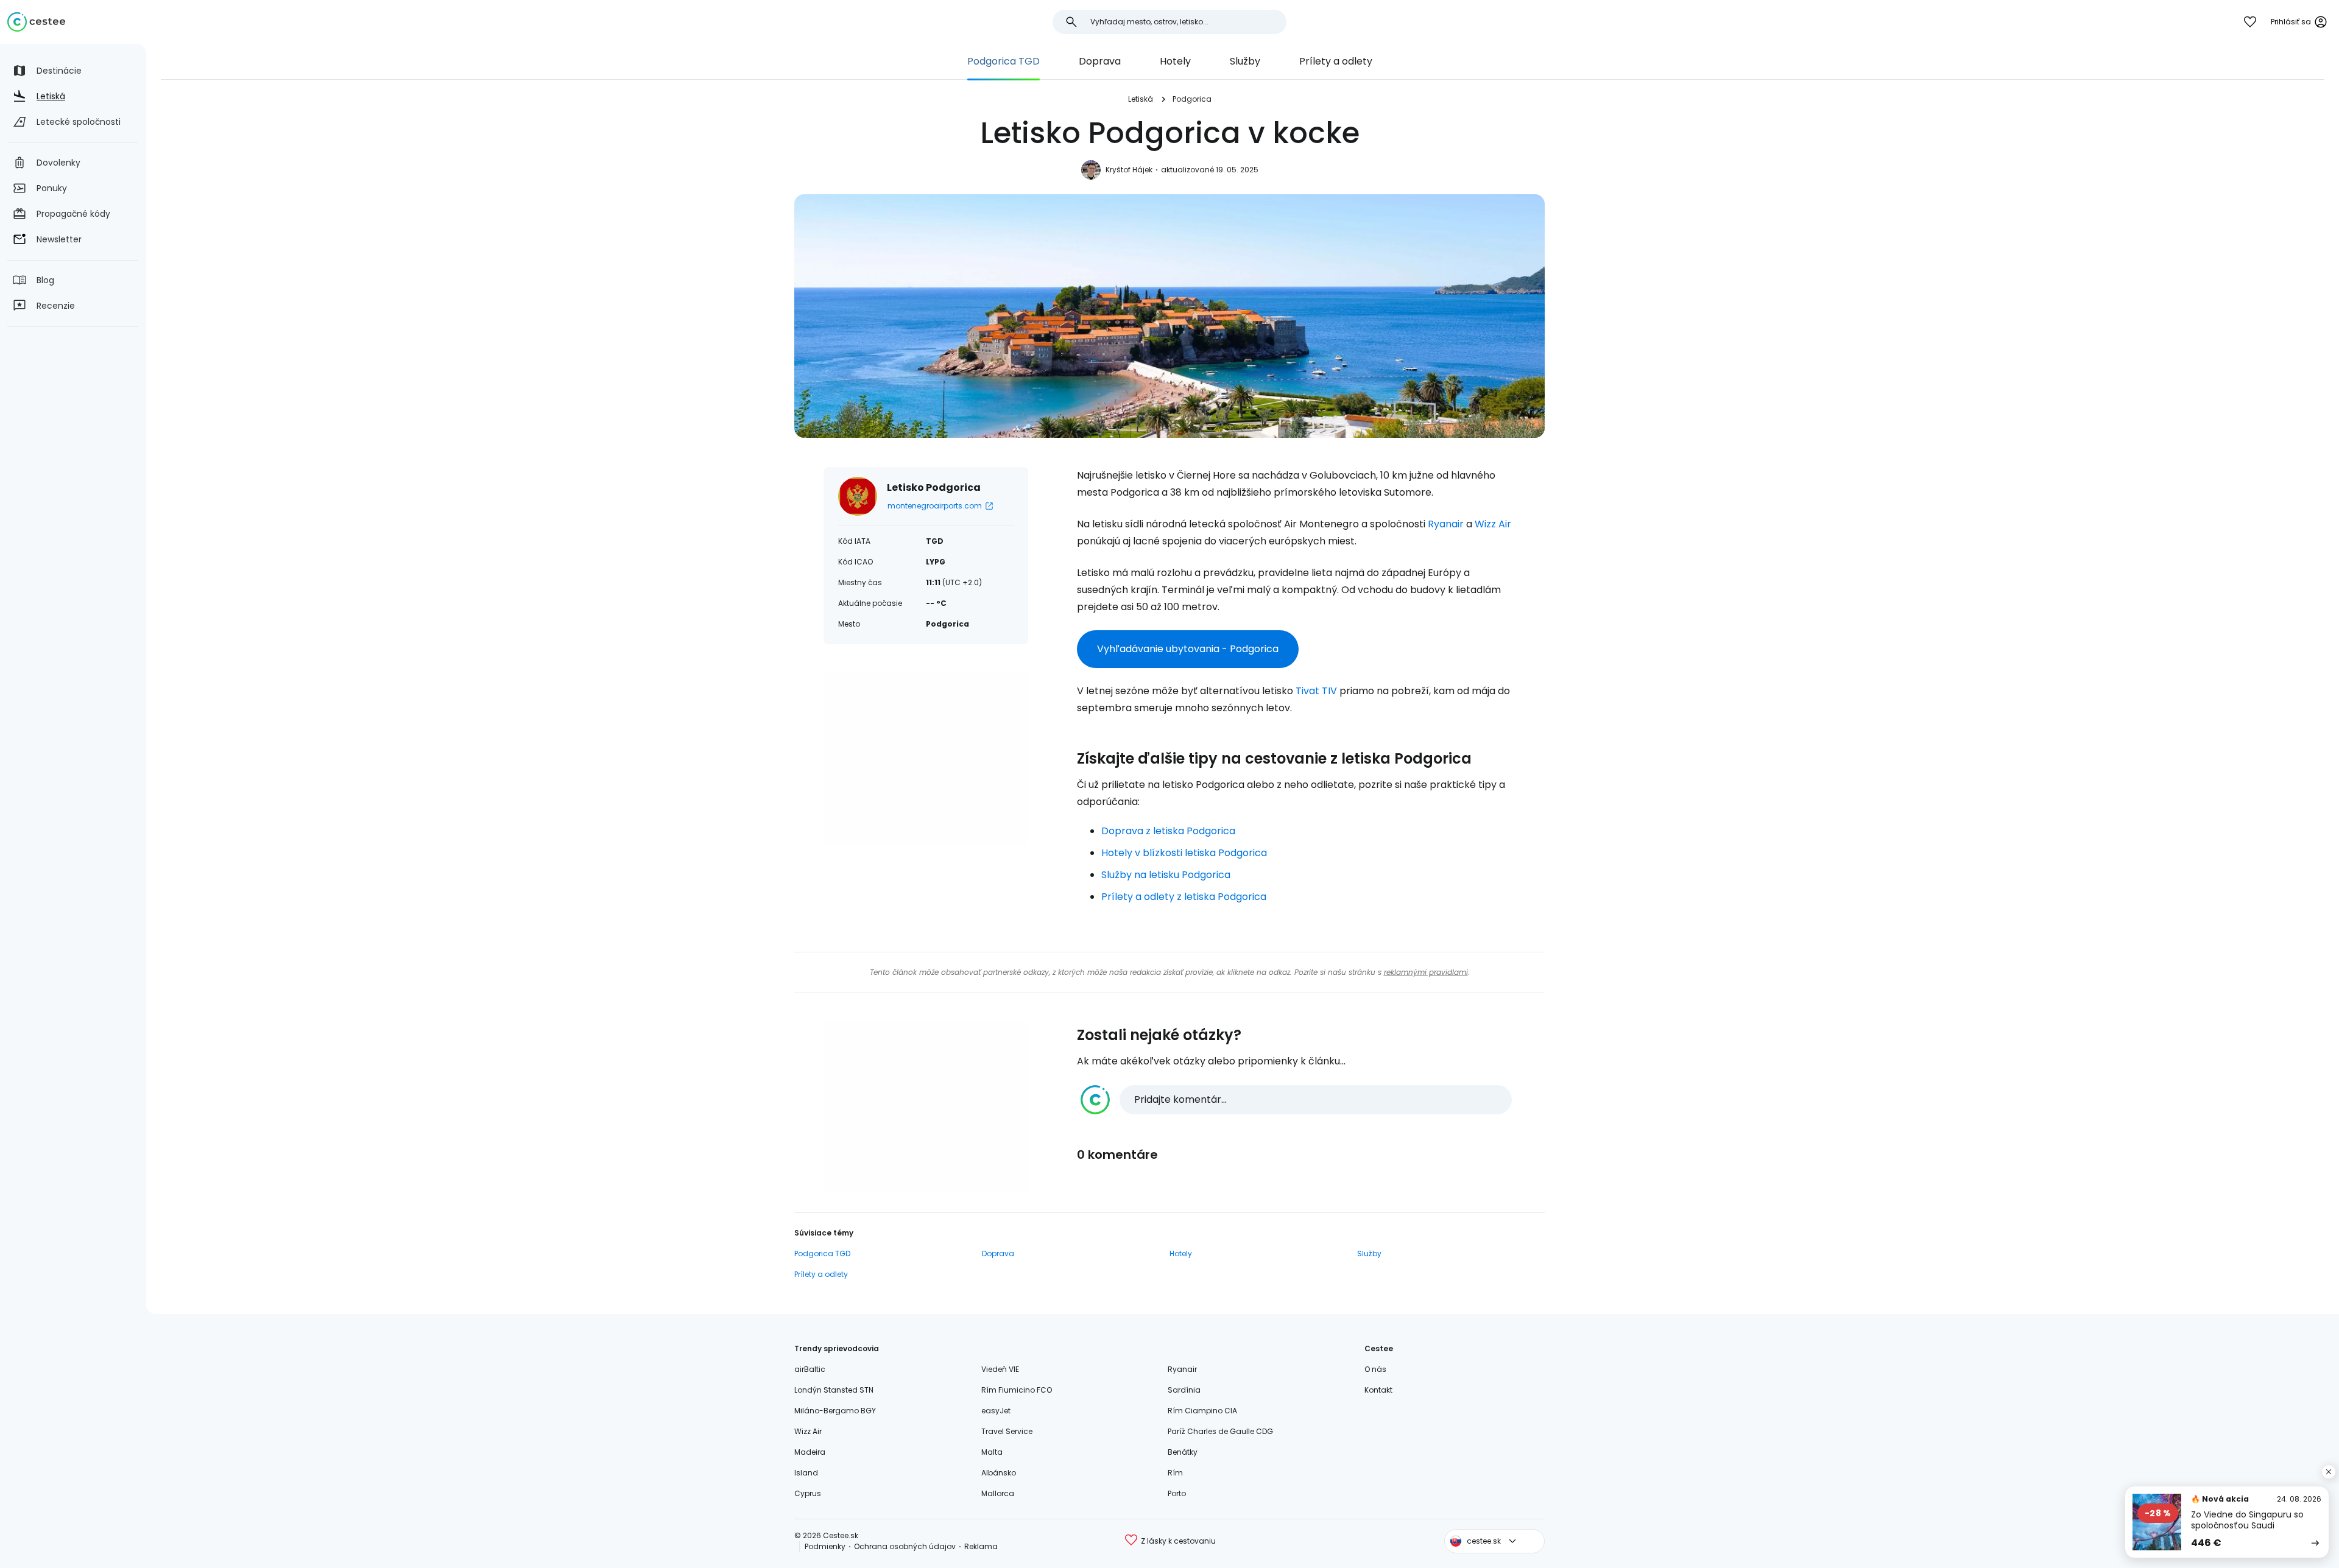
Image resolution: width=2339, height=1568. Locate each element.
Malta (992, 1452)
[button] (1296, 1100)
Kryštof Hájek (1129, 170)
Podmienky (825, 1546)
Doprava (1100, 61)
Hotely (1175, 61)
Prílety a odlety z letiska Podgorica (1184, 897)
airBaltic (810, 1369)
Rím (1175, 1473)
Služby (1245, 61)
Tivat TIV (1316, 691)
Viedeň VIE (1000, 1369)
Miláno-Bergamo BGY (835, 1411)
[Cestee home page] (36, 22)
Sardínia (1184, 1390)
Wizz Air (1493, 524)
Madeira (810, 1452)
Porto (1177, 1493)
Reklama (981, 1546)
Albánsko (999, 1473)
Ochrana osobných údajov (905, 1546)
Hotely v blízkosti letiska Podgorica (1184, 853)
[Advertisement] (926, 759)
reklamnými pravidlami (1426, 972)
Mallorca (998, 1493)
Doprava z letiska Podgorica (1168, 831)
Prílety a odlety (1336, 61)
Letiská (1141, 99)
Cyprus (808, 1493)
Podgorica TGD (1004, 61)
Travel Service (1007, 1431)
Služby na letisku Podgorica (1166, 875)
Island (806, 1473)
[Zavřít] (2329, 1472)
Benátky (1183, 1452)
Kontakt (1378, 1390)
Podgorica (1192, 99)
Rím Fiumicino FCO (1017, 1390)
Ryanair (1446, 524)
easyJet (996, 1411)
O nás (1375, 1369)
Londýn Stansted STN (834, 1390)
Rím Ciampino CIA (1202, 1411)
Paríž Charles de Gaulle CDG (1220, 1431)
